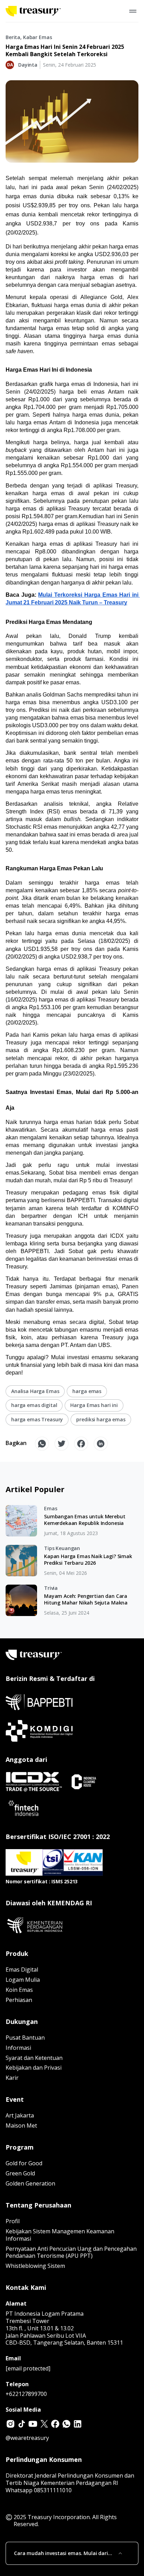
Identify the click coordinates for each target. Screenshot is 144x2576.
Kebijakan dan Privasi (34, 2068)
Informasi (18, 2048)
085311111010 (53, 2490)
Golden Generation (30, 2183)
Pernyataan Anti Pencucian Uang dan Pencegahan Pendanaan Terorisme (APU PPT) (71, 2252)
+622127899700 (26, 2394)
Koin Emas (19, 1990)
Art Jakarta (20, 2115)
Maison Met (21, 2125)
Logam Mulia (23, 1980)
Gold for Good (24, 2163)
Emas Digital (22, 1970)
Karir (12, 2078)
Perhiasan (19, 2000)
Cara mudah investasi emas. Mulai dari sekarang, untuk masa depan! (61, 2553)
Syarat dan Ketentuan (34, 2058)
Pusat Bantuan (25, 2038)
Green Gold (20, 2173)
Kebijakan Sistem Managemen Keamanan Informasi (60, 2235)
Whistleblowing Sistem (35, 2266)
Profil (13, 2221)
